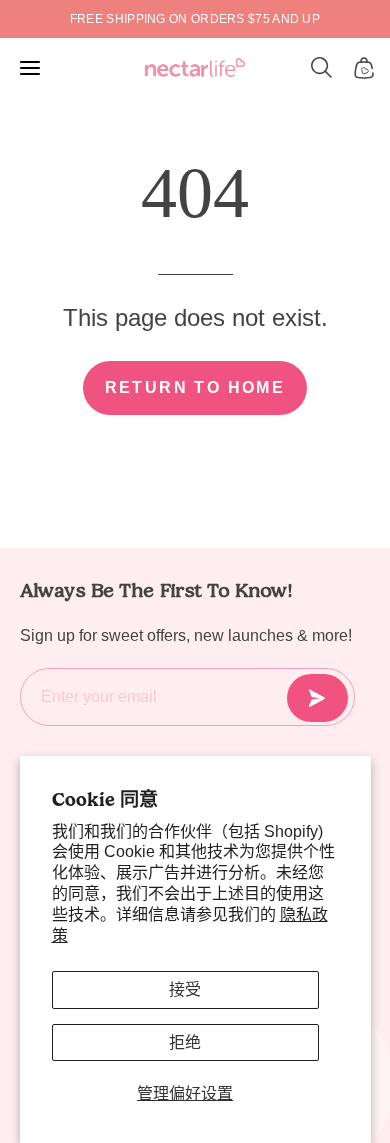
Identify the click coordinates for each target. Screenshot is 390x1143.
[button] (322, 68)
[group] (195, 19)
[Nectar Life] (195, 68)
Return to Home (195, 387)
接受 (185, 989)
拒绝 (185, 1042)
